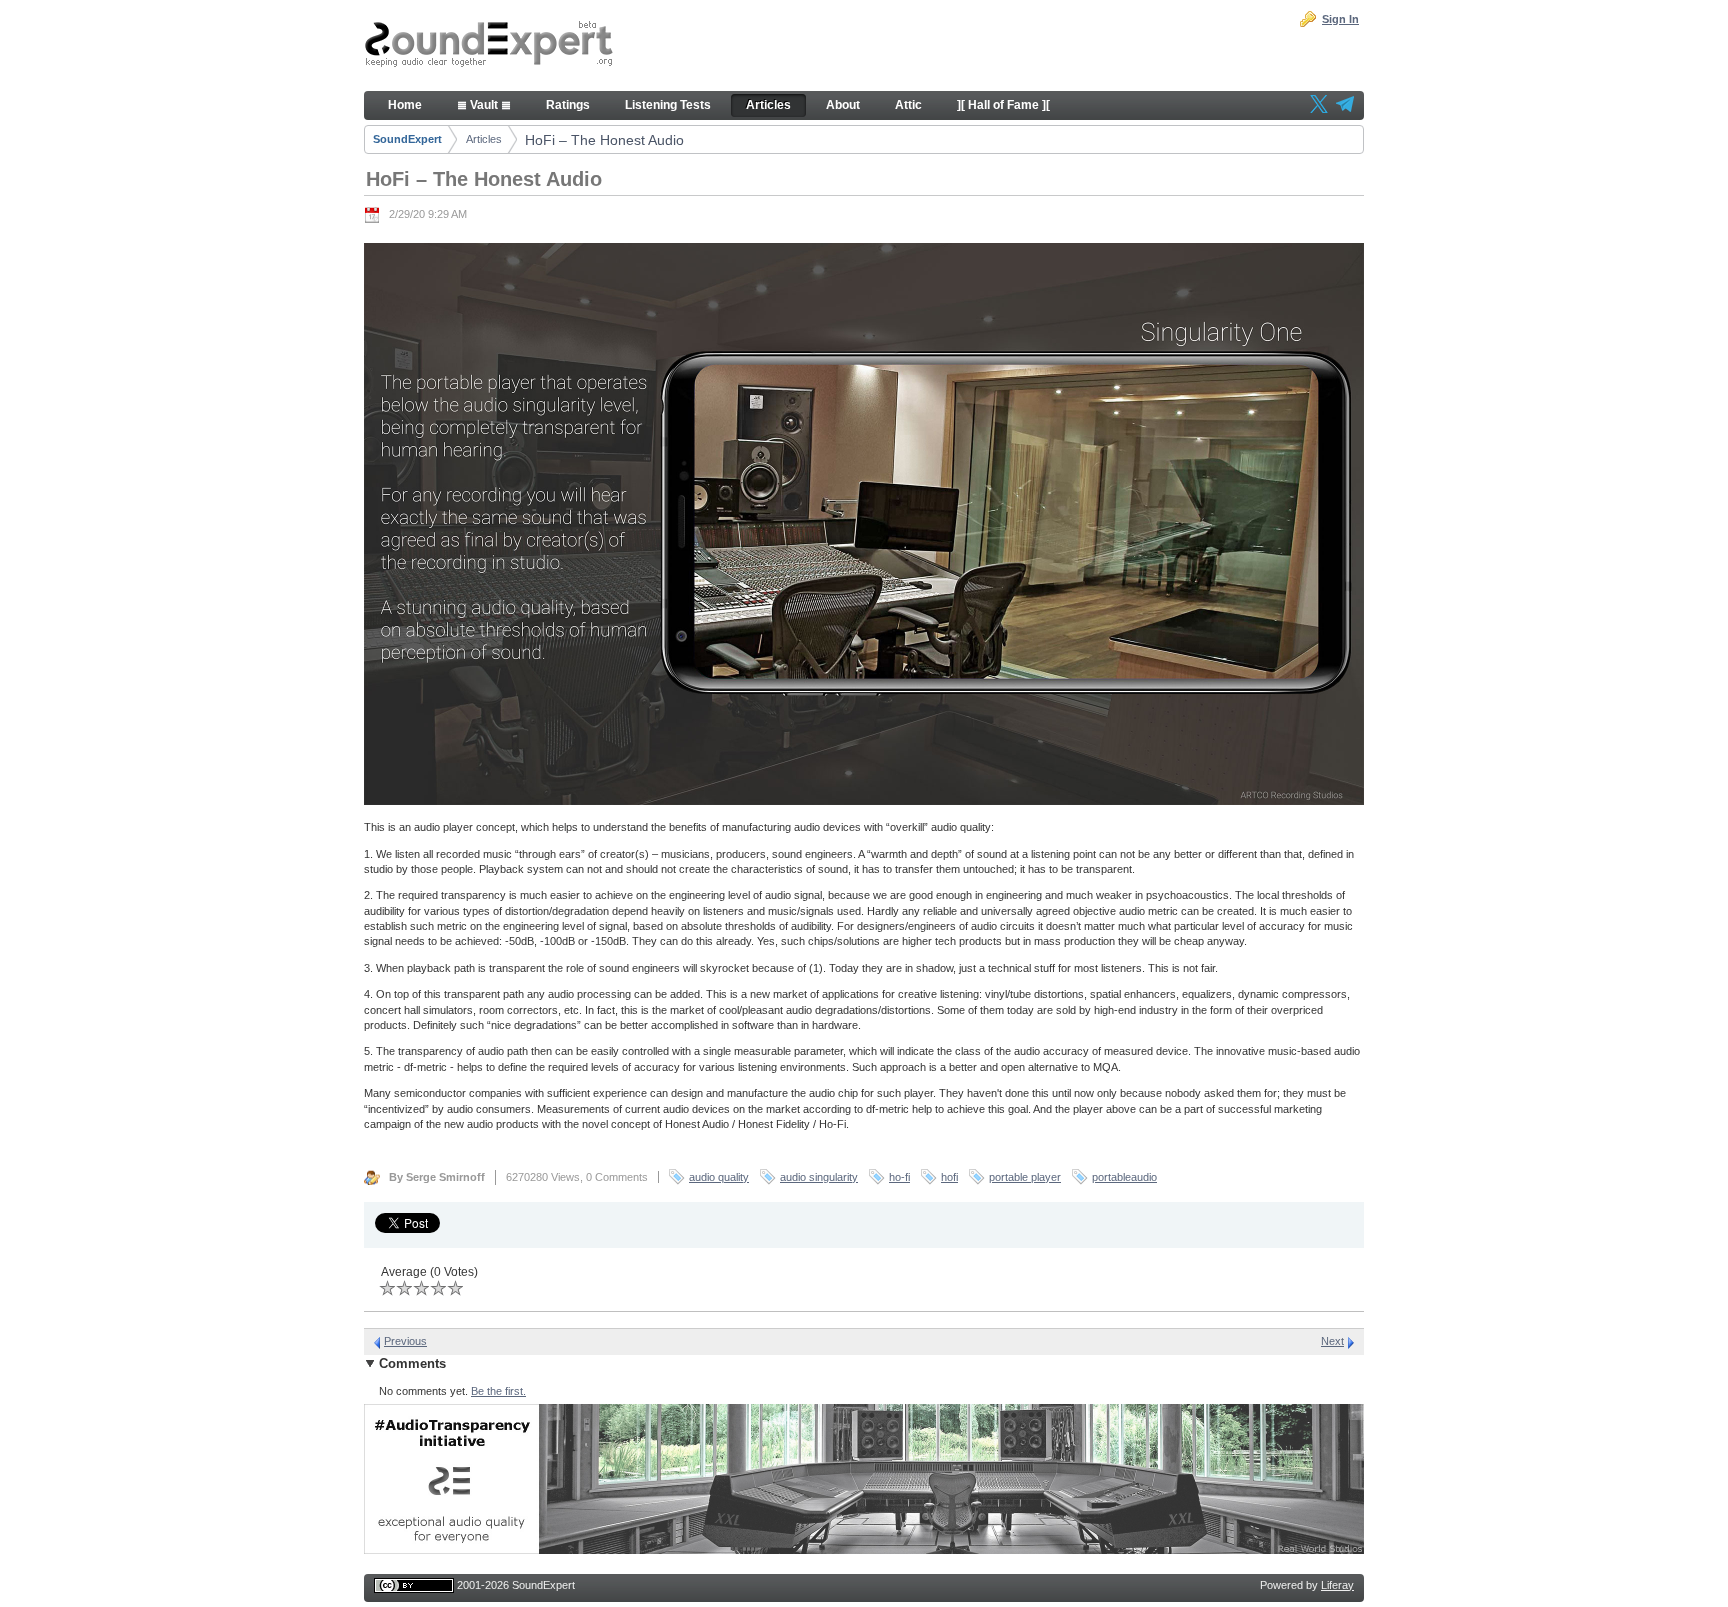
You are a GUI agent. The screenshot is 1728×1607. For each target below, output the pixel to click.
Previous (405, 1341)
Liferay (1337, 1585)
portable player (1025, 1177)
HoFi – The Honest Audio (604, 140)
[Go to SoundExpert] (489, 46)
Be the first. (498, 1391)
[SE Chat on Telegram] (1345, 106)
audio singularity (819, 1177)
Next (1332, 1341)
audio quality (719, 1177)
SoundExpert (407, 139)
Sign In (1340, 19)
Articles (484, 139)
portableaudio (1124, 1177)
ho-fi (899, 1177)
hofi (949, 1177)
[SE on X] (1319, 106)
